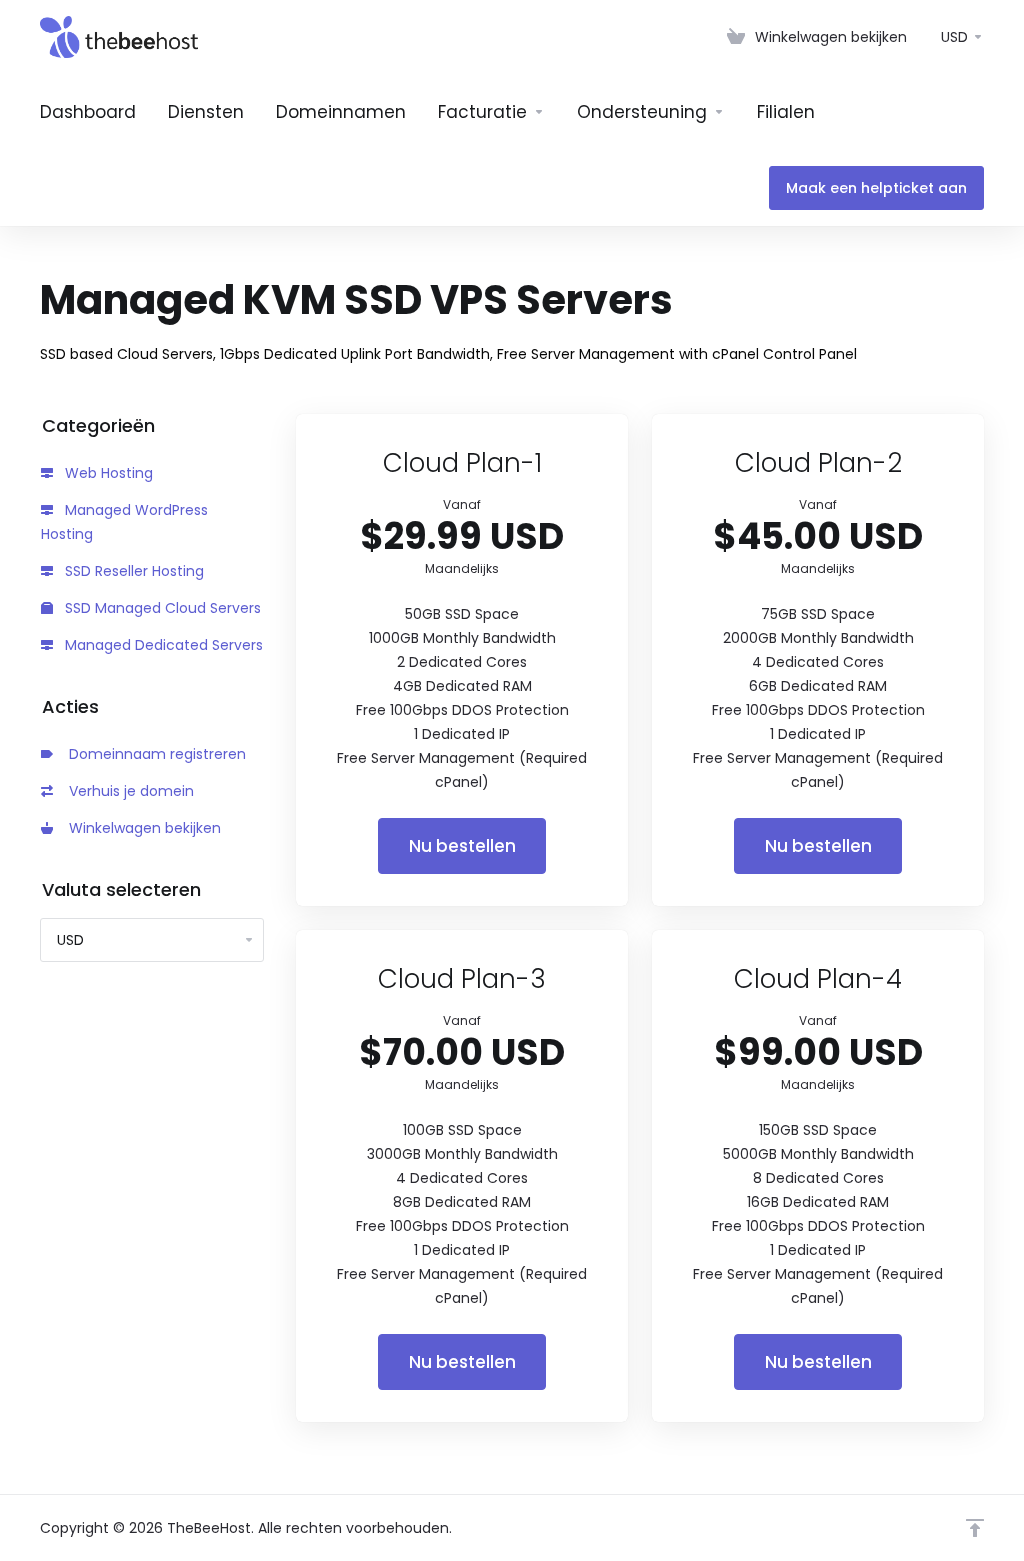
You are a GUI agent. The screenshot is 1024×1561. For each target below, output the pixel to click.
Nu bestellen (462, 846)
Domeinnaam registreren (153, 754)
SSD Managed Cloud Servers (161, 608)
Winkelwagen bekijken (141, 828)
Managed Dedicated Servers (162, 645)
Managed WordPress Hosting (124, 522)
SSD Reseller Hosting (132, 571)
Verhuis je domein (127, 791)
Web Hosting (107, 473)
